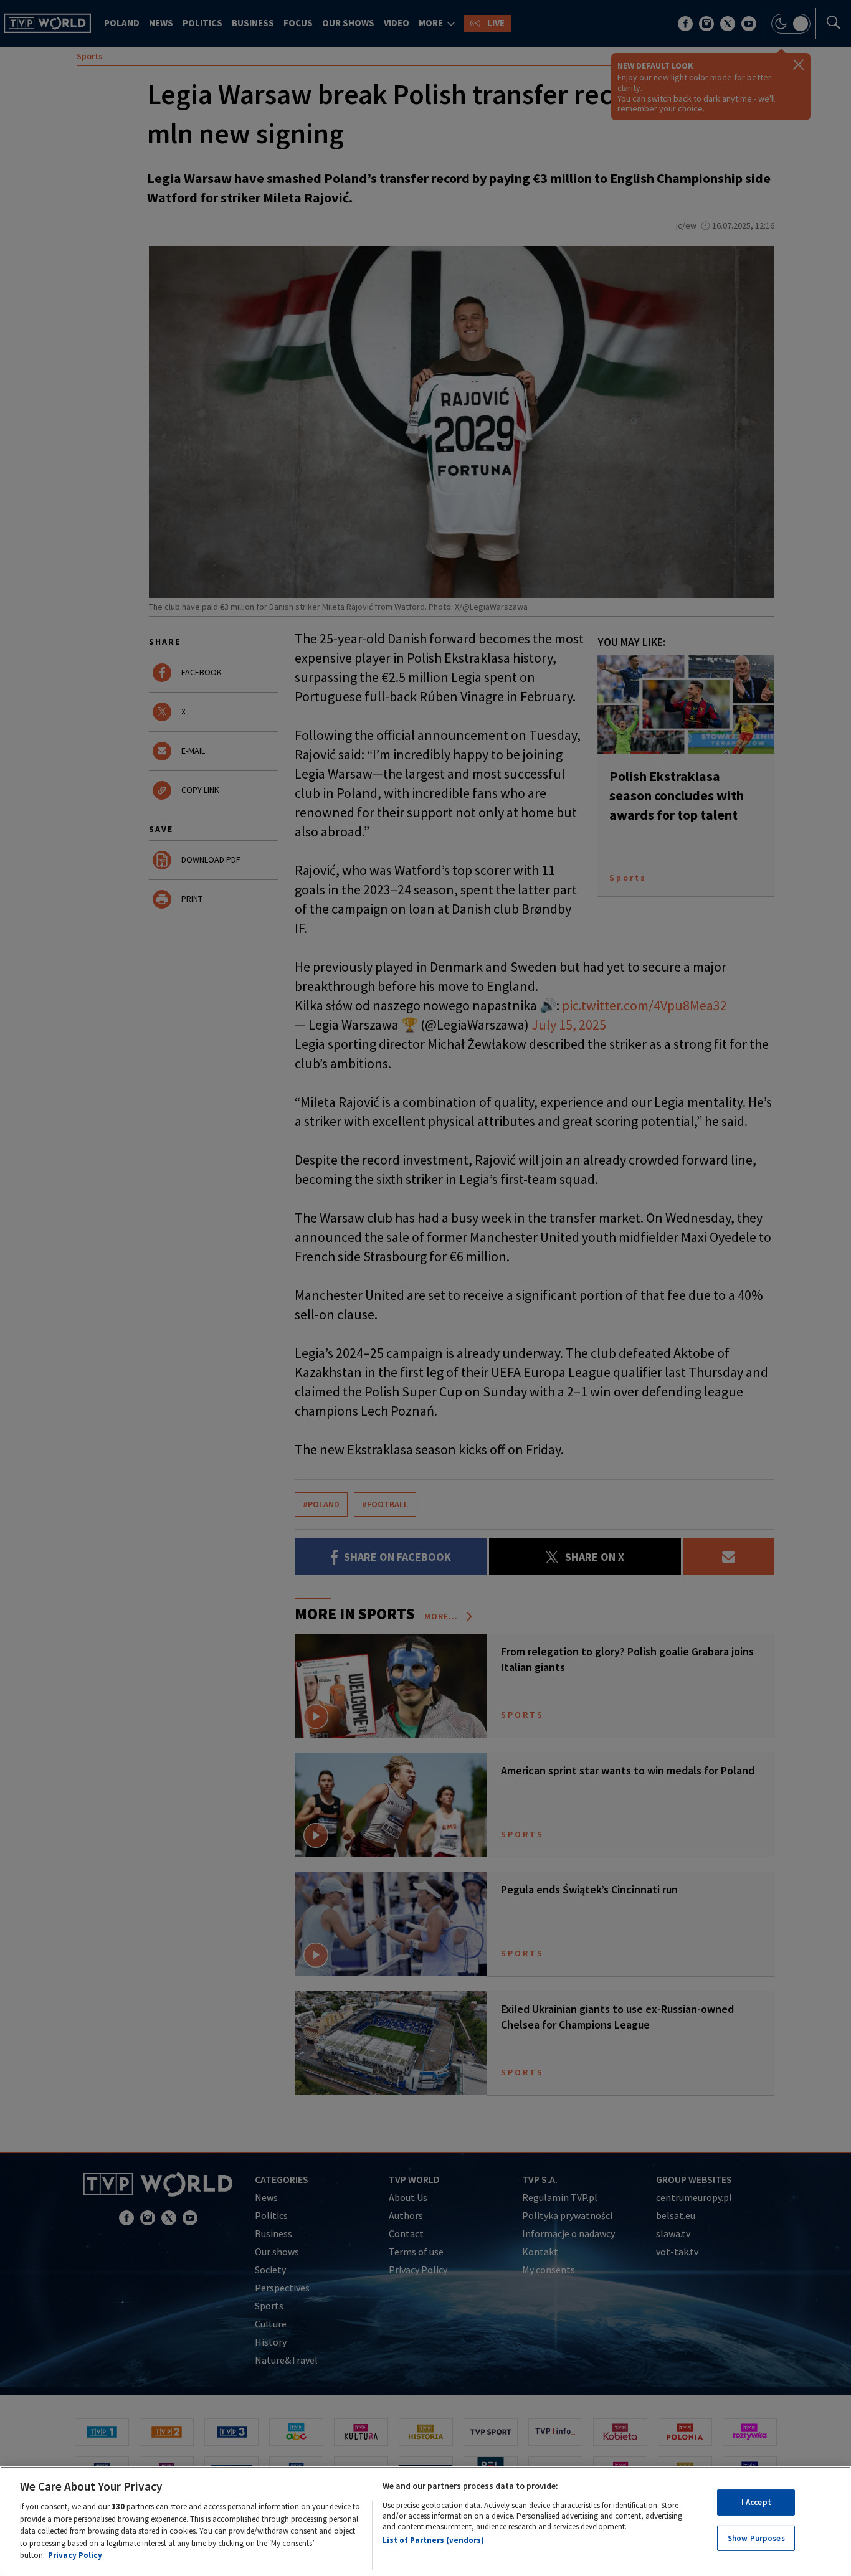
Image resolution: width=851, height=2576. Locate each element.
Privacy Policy (75, 2555)
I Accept (756, 2502)
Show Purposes (756, 2538)
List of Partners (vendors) (433, 2540)
